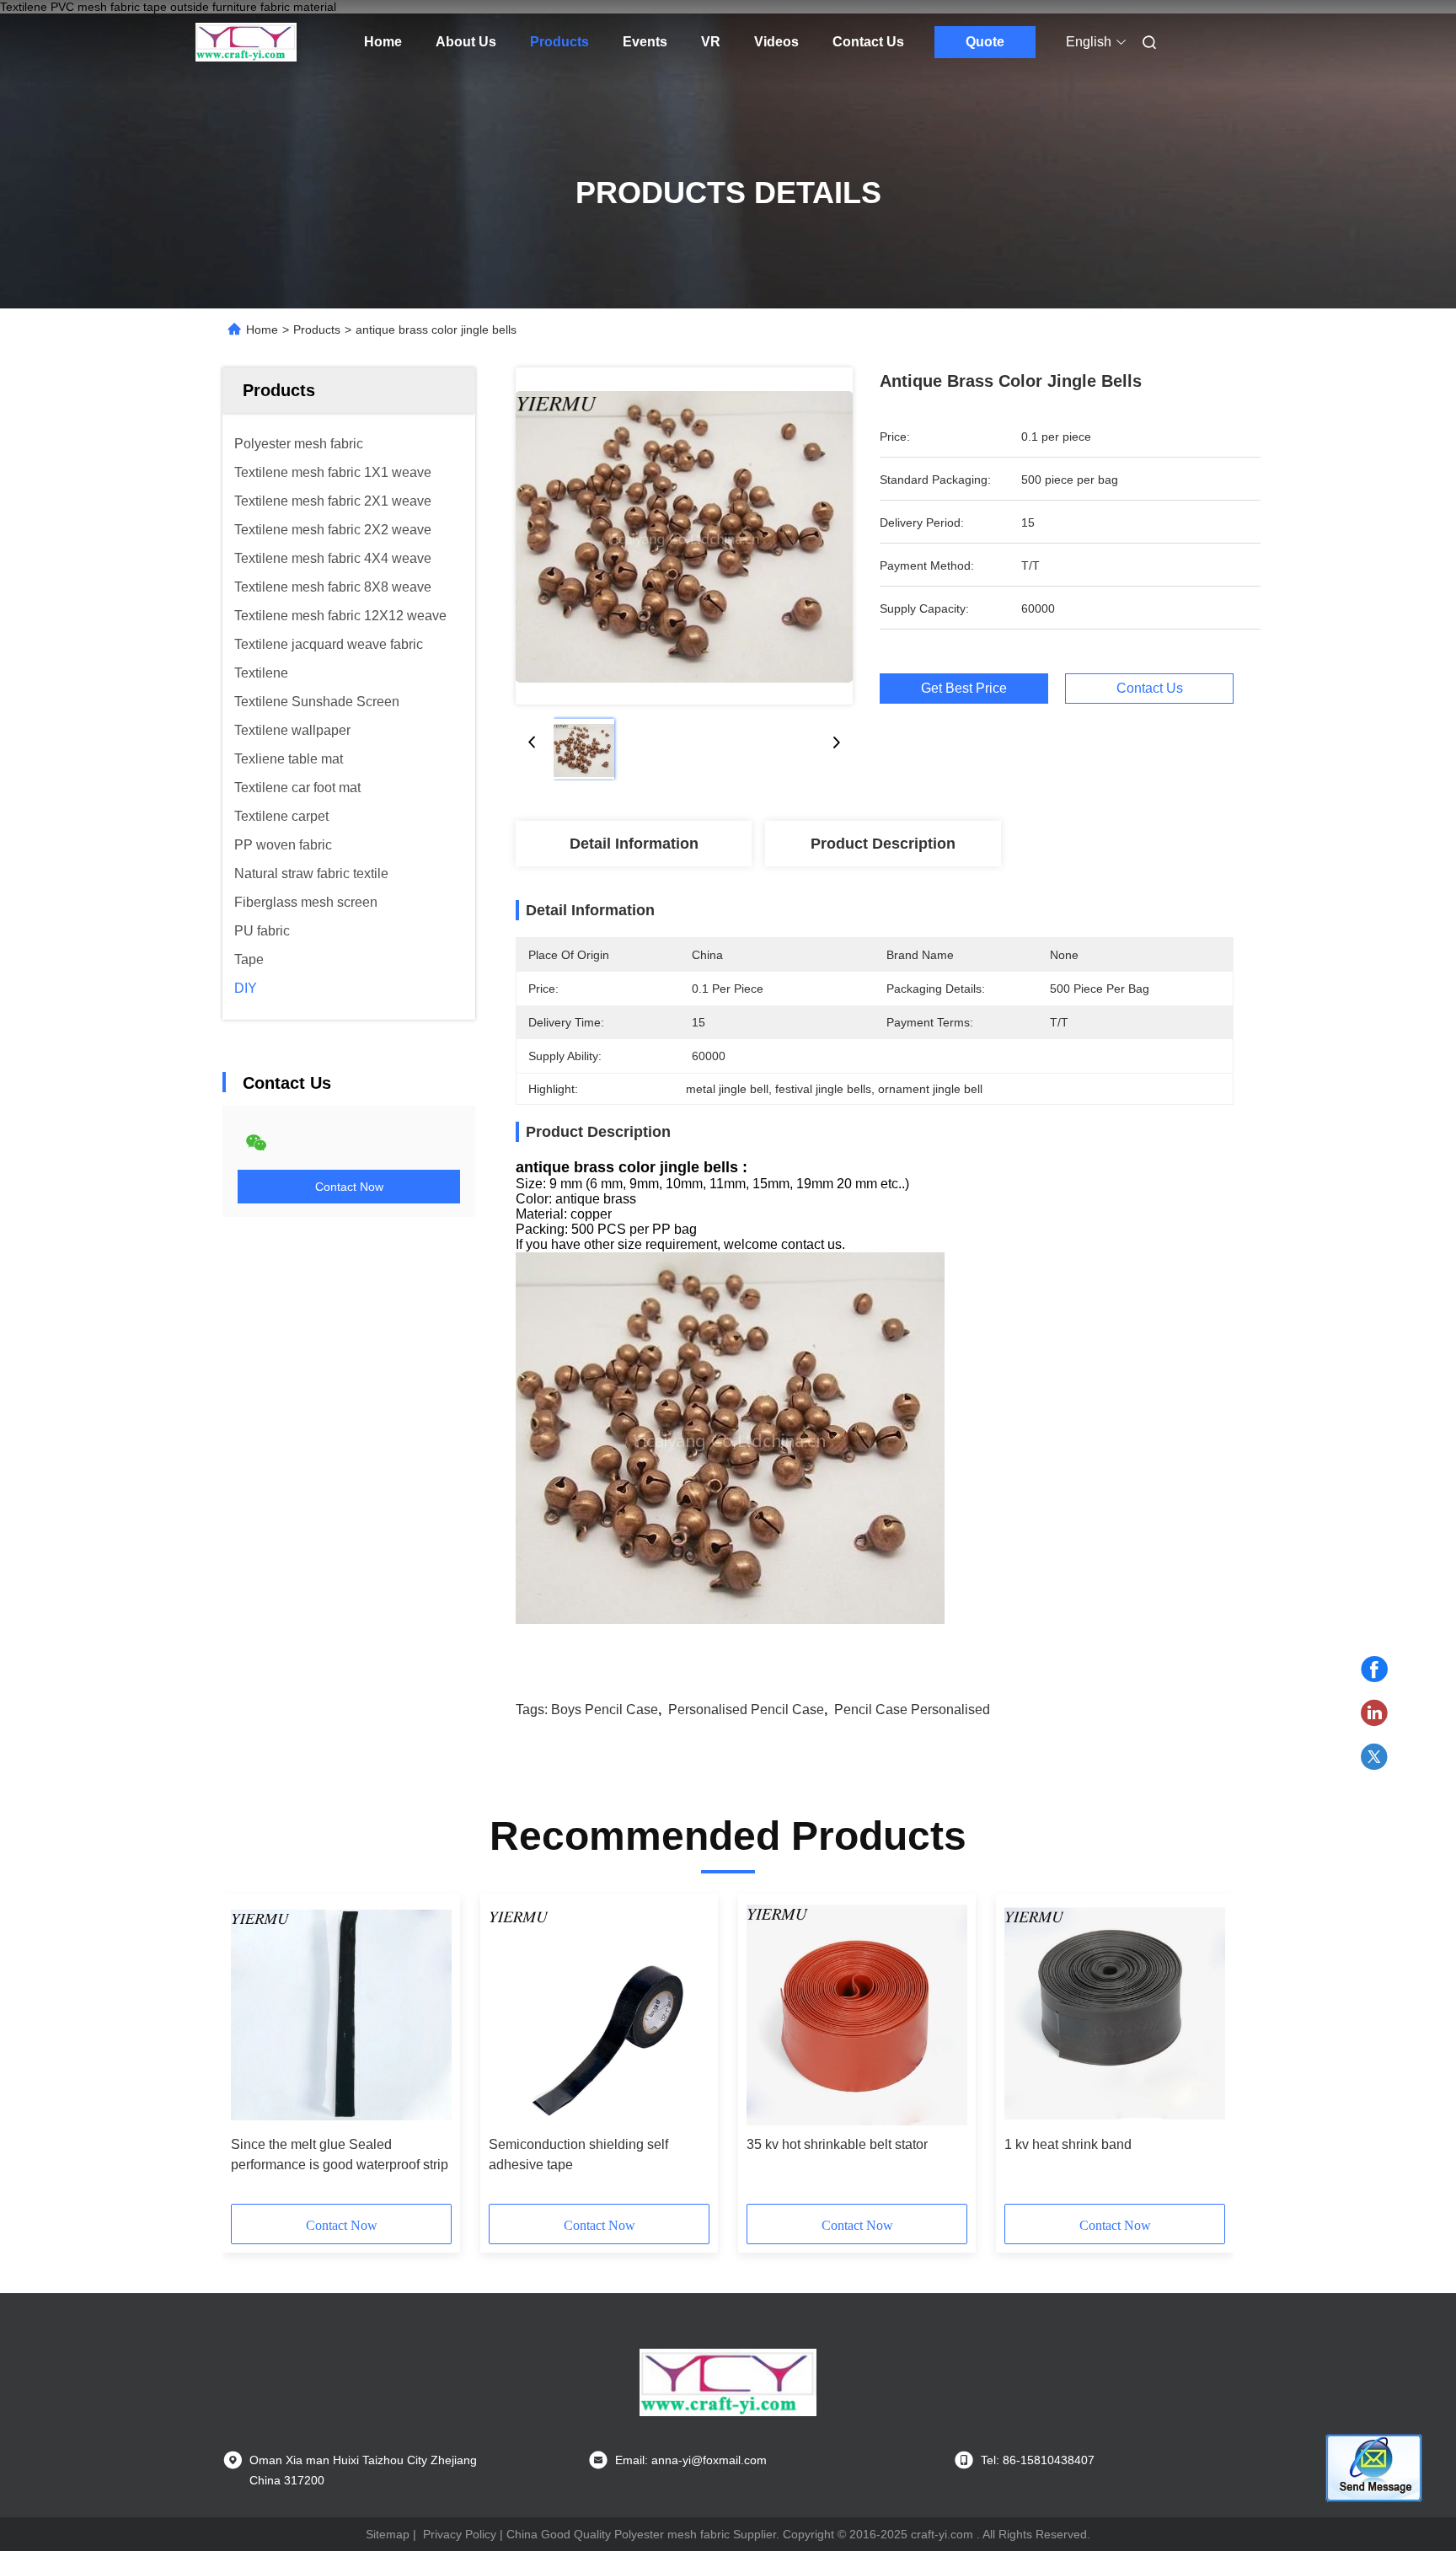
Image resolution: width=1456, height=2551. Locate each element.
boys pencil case (605, 1710)
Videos (776, 42)
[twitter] (1374, 1757)
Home (383, 42)
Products (559, 42)
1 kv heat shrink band (1068, 2144)
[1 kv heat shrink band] (1115, 2015)
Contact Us (868, 42)
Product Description (883, 844)
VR (711, 42)
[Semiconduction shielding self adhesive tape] (599, 2015)
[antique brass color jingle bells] (684, 536)
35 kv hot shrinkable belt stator (837, 2144)
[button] (253, 2055)
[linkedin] (1374, 1713)
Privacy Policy (460, 2534)
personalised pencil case (746, 1710)
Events (645, 42)
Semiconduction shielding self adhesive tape (578, 2154)
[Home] (246, 42)
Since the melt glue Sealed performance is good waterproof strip (340, 2154)
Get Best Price (964, 688)
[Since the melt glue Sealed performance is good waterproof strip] (341, 2015)
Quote (985, 42)
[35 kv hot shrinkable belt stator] (857, 2015)
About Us (466, 42)
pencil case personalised (912, 1710)
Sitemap (388, 2534)
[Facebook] (1374, 1669)
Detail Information (634, 844)
